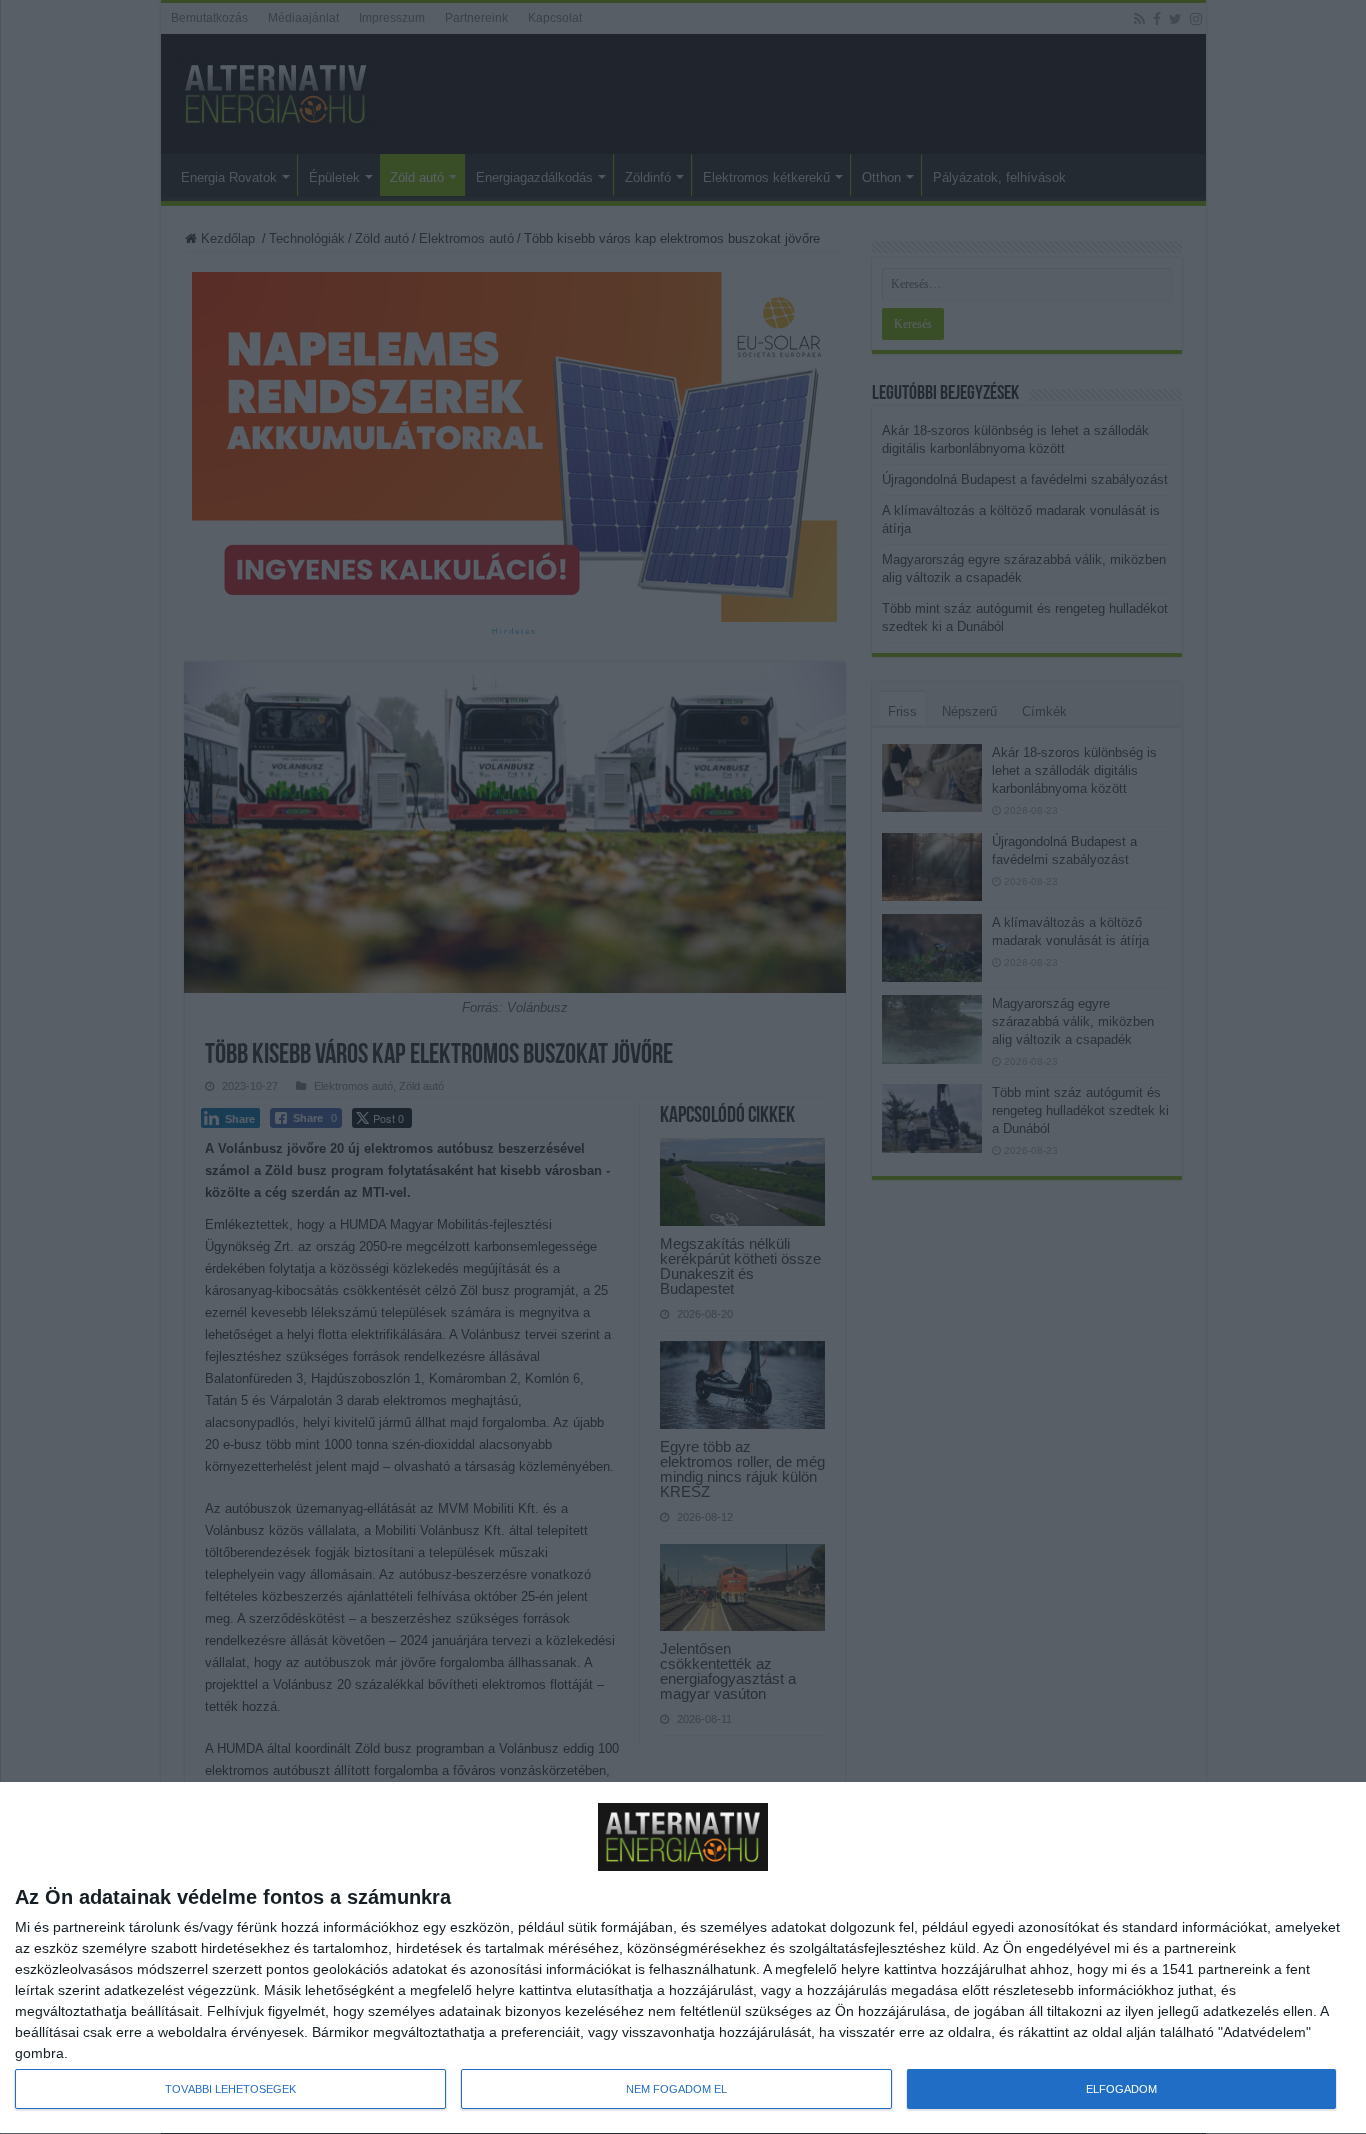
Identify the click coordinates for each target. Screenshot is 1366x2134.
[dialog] (683, 1958)
